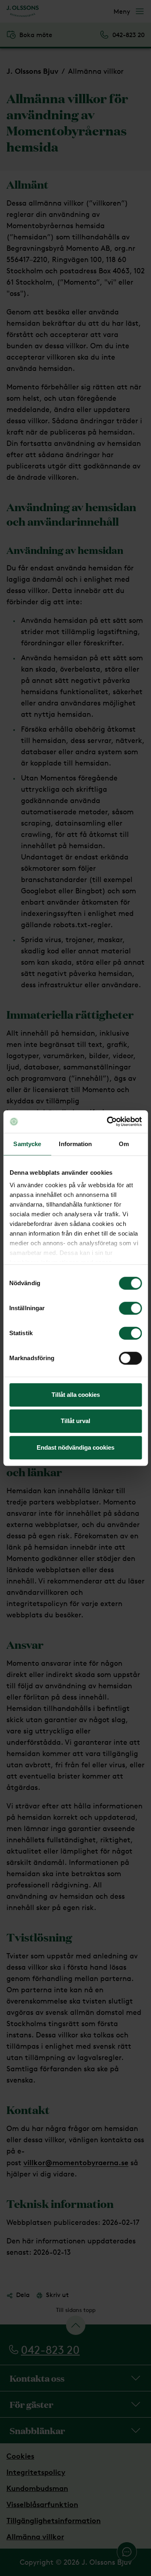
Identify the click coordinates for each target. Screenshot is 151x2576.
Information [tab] (75, 1144)
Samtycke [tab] (27, 1144)
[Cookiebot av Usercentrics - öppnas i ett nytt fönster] (108, 1122)
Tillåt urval (75, 1421)
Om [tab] (124, 1144)
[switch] (130, 1308)
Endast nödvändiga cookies (75, 1447)
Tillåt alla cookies (76, 1395)
